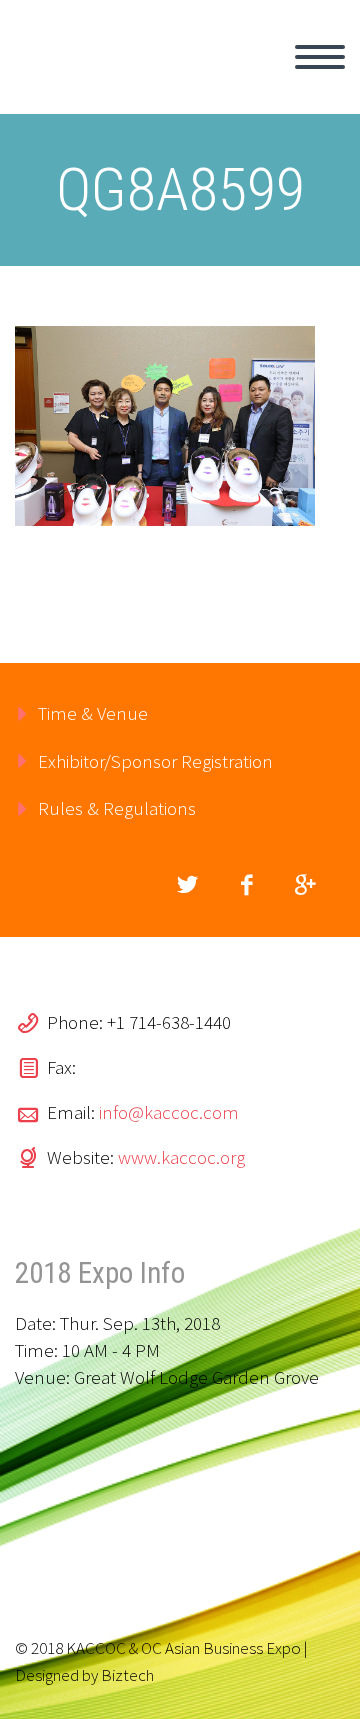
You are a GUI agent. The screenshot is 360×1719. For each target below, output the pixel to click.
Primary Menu (320, 57)
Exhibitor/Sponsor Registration (155, 761)
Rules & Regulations (117, 808)
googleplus (305, 885)
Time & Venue (93, 713)
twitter (187, 885)
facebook (246, 885)
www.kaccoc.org (181, 1157)
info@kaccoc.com (169, 1112)
